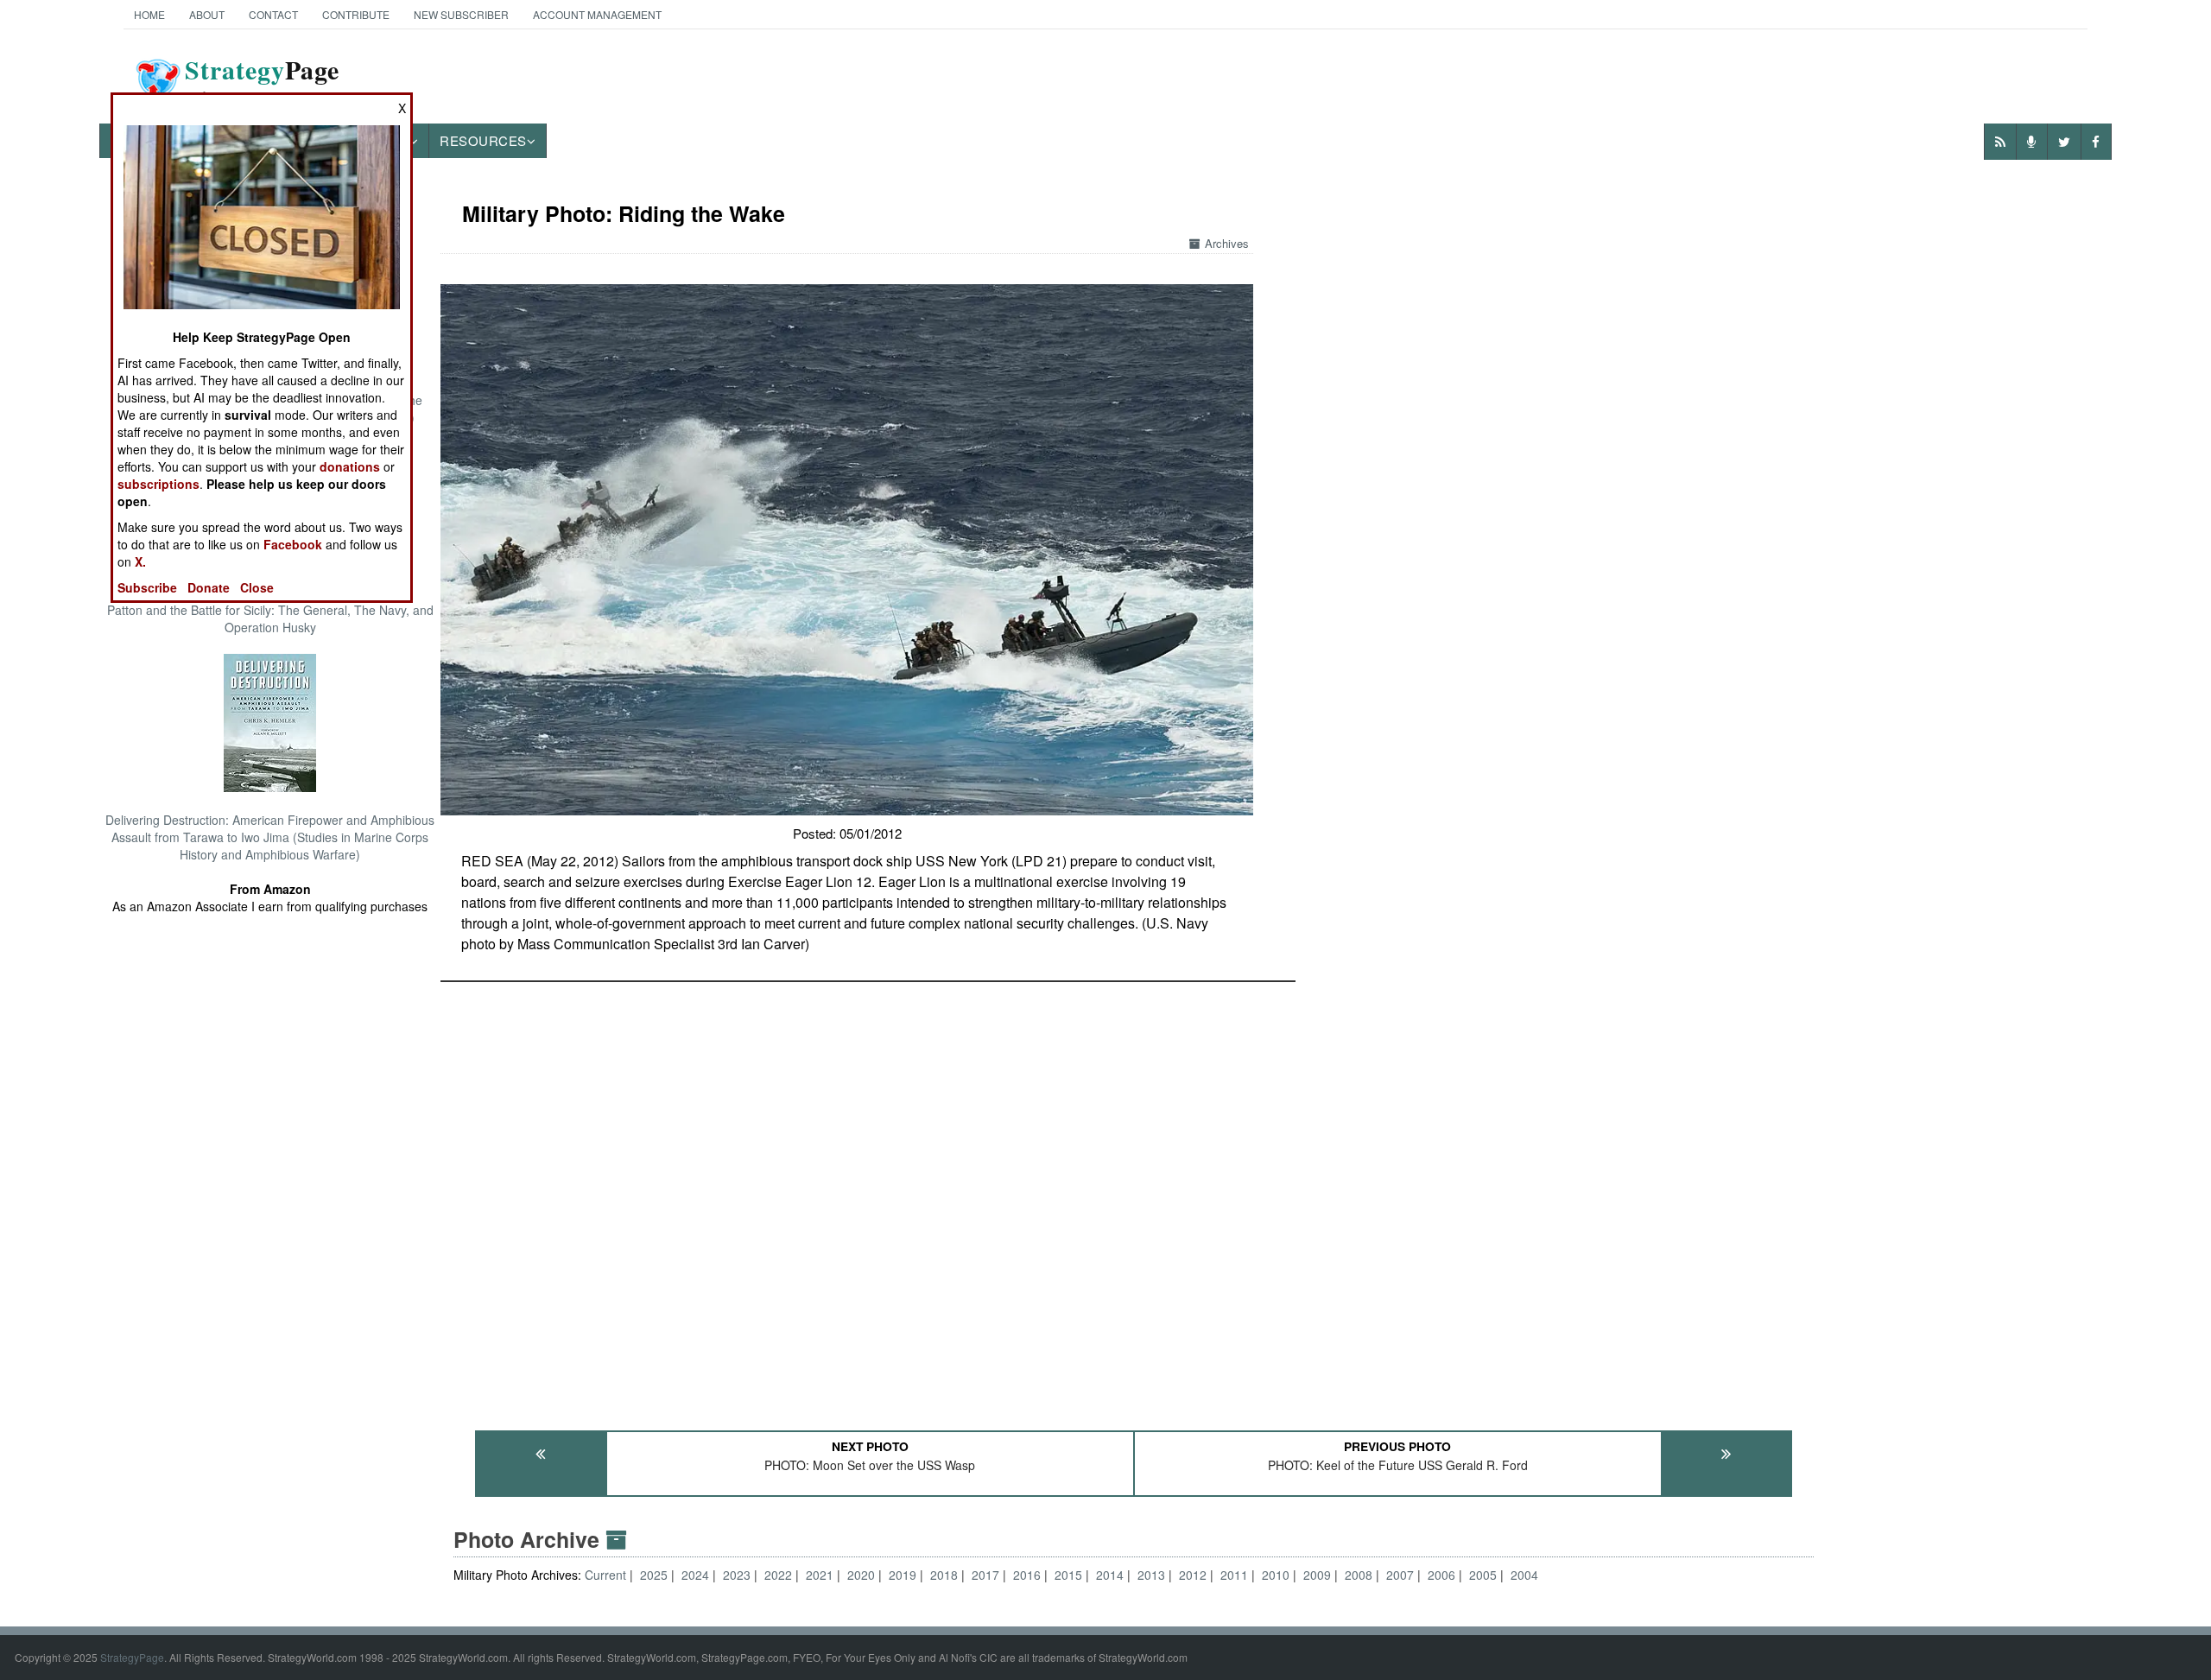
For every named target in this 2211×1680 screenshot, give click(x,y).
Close (257, 587)
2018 (944, 1575)
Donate (209, 587)
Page (262, 80)
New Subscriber (461, 14)
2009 (1317, 1575)
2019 (903, 1575)
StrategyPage (132, 1657)
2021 (820, 1575)
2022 (778, 1575)
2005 (1483, 1575)
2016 (1027, 1575)
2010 (1276, 1575)
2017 (985, 1575)
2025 (654, 1575)
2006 (1441, 1575)
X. (140, 561)
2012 (1193, 1575)
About (207, 14)
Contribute (356, 14)
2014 (1110, 1575)
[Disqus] (1134, 1198)
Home (149, 14)
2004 (1524, 1575)
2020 (861, 1575)
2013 (1151, 1575)
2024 (695, 1575)
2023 (737, 1575)
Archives (1227, 243)
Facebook (293, 544)
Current (607, 1575)
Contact (273, 14)
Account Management (597, 14)
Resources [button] (483, 140)
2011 (1234, 1575)
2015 (1068, 1575)
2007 (1400, 1575)
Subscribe (147, 587)
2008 (1359, 1575)
